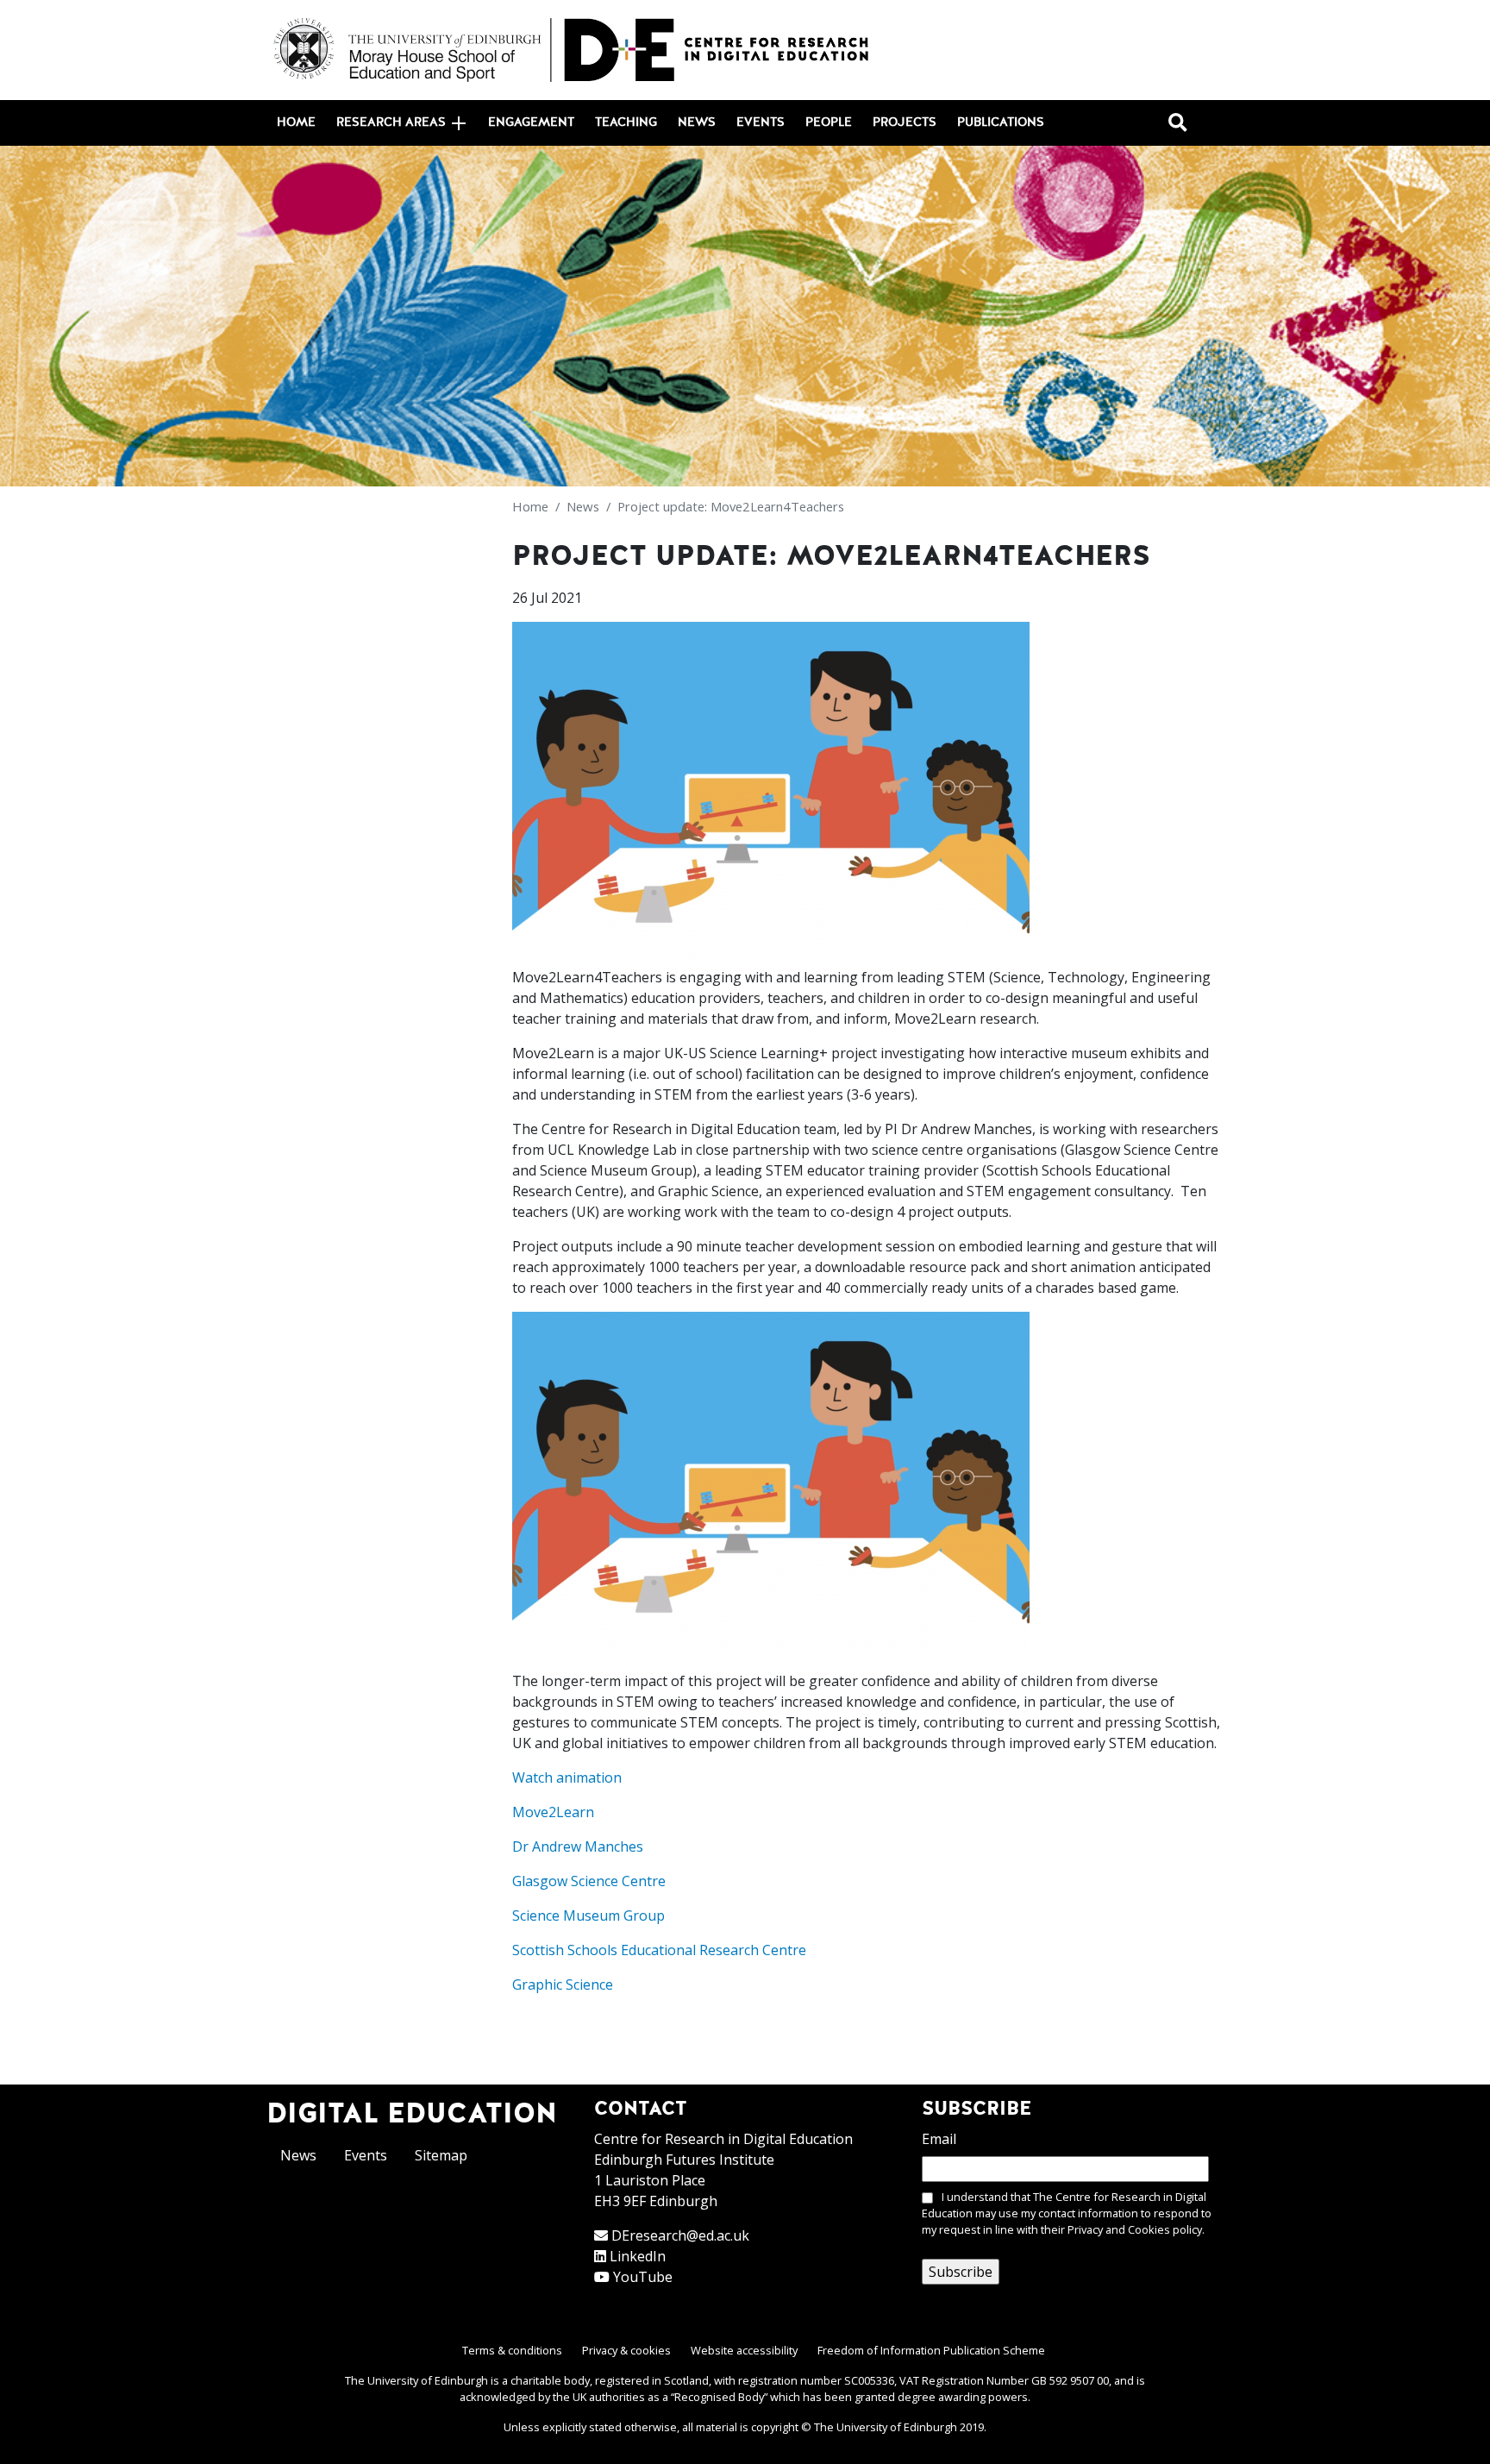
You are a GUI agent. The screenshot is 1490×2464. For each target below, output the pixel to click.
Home (296, 122)
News (697, 122)
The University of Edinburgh (886, 2427)
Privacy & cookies (626, 2350)
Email (939, 2139)
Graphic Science (563, 1984)
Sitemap (441, 2155)
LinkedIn (638, 2256)
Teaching (626, 122)
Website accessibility (744, 2350)
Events (761, 122)
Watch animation (567, 1777)
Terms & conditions (512, 2350)
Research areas (391, 122)
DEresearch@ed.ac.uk (680, 2235)
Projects (905, 122)
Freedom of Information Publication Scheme (931, 2350)
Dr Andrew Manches (578, 1846)
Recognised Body (719, 2397)
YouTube (643, 2277)
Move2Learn (553, 1812)
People (829, 122)
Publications (1001, 122)
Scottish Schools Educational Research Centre (659, 1950)
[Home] (573, 50)
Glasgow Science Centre (589, 1881)
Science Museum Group (588, 1915)
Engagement (531, 122)
